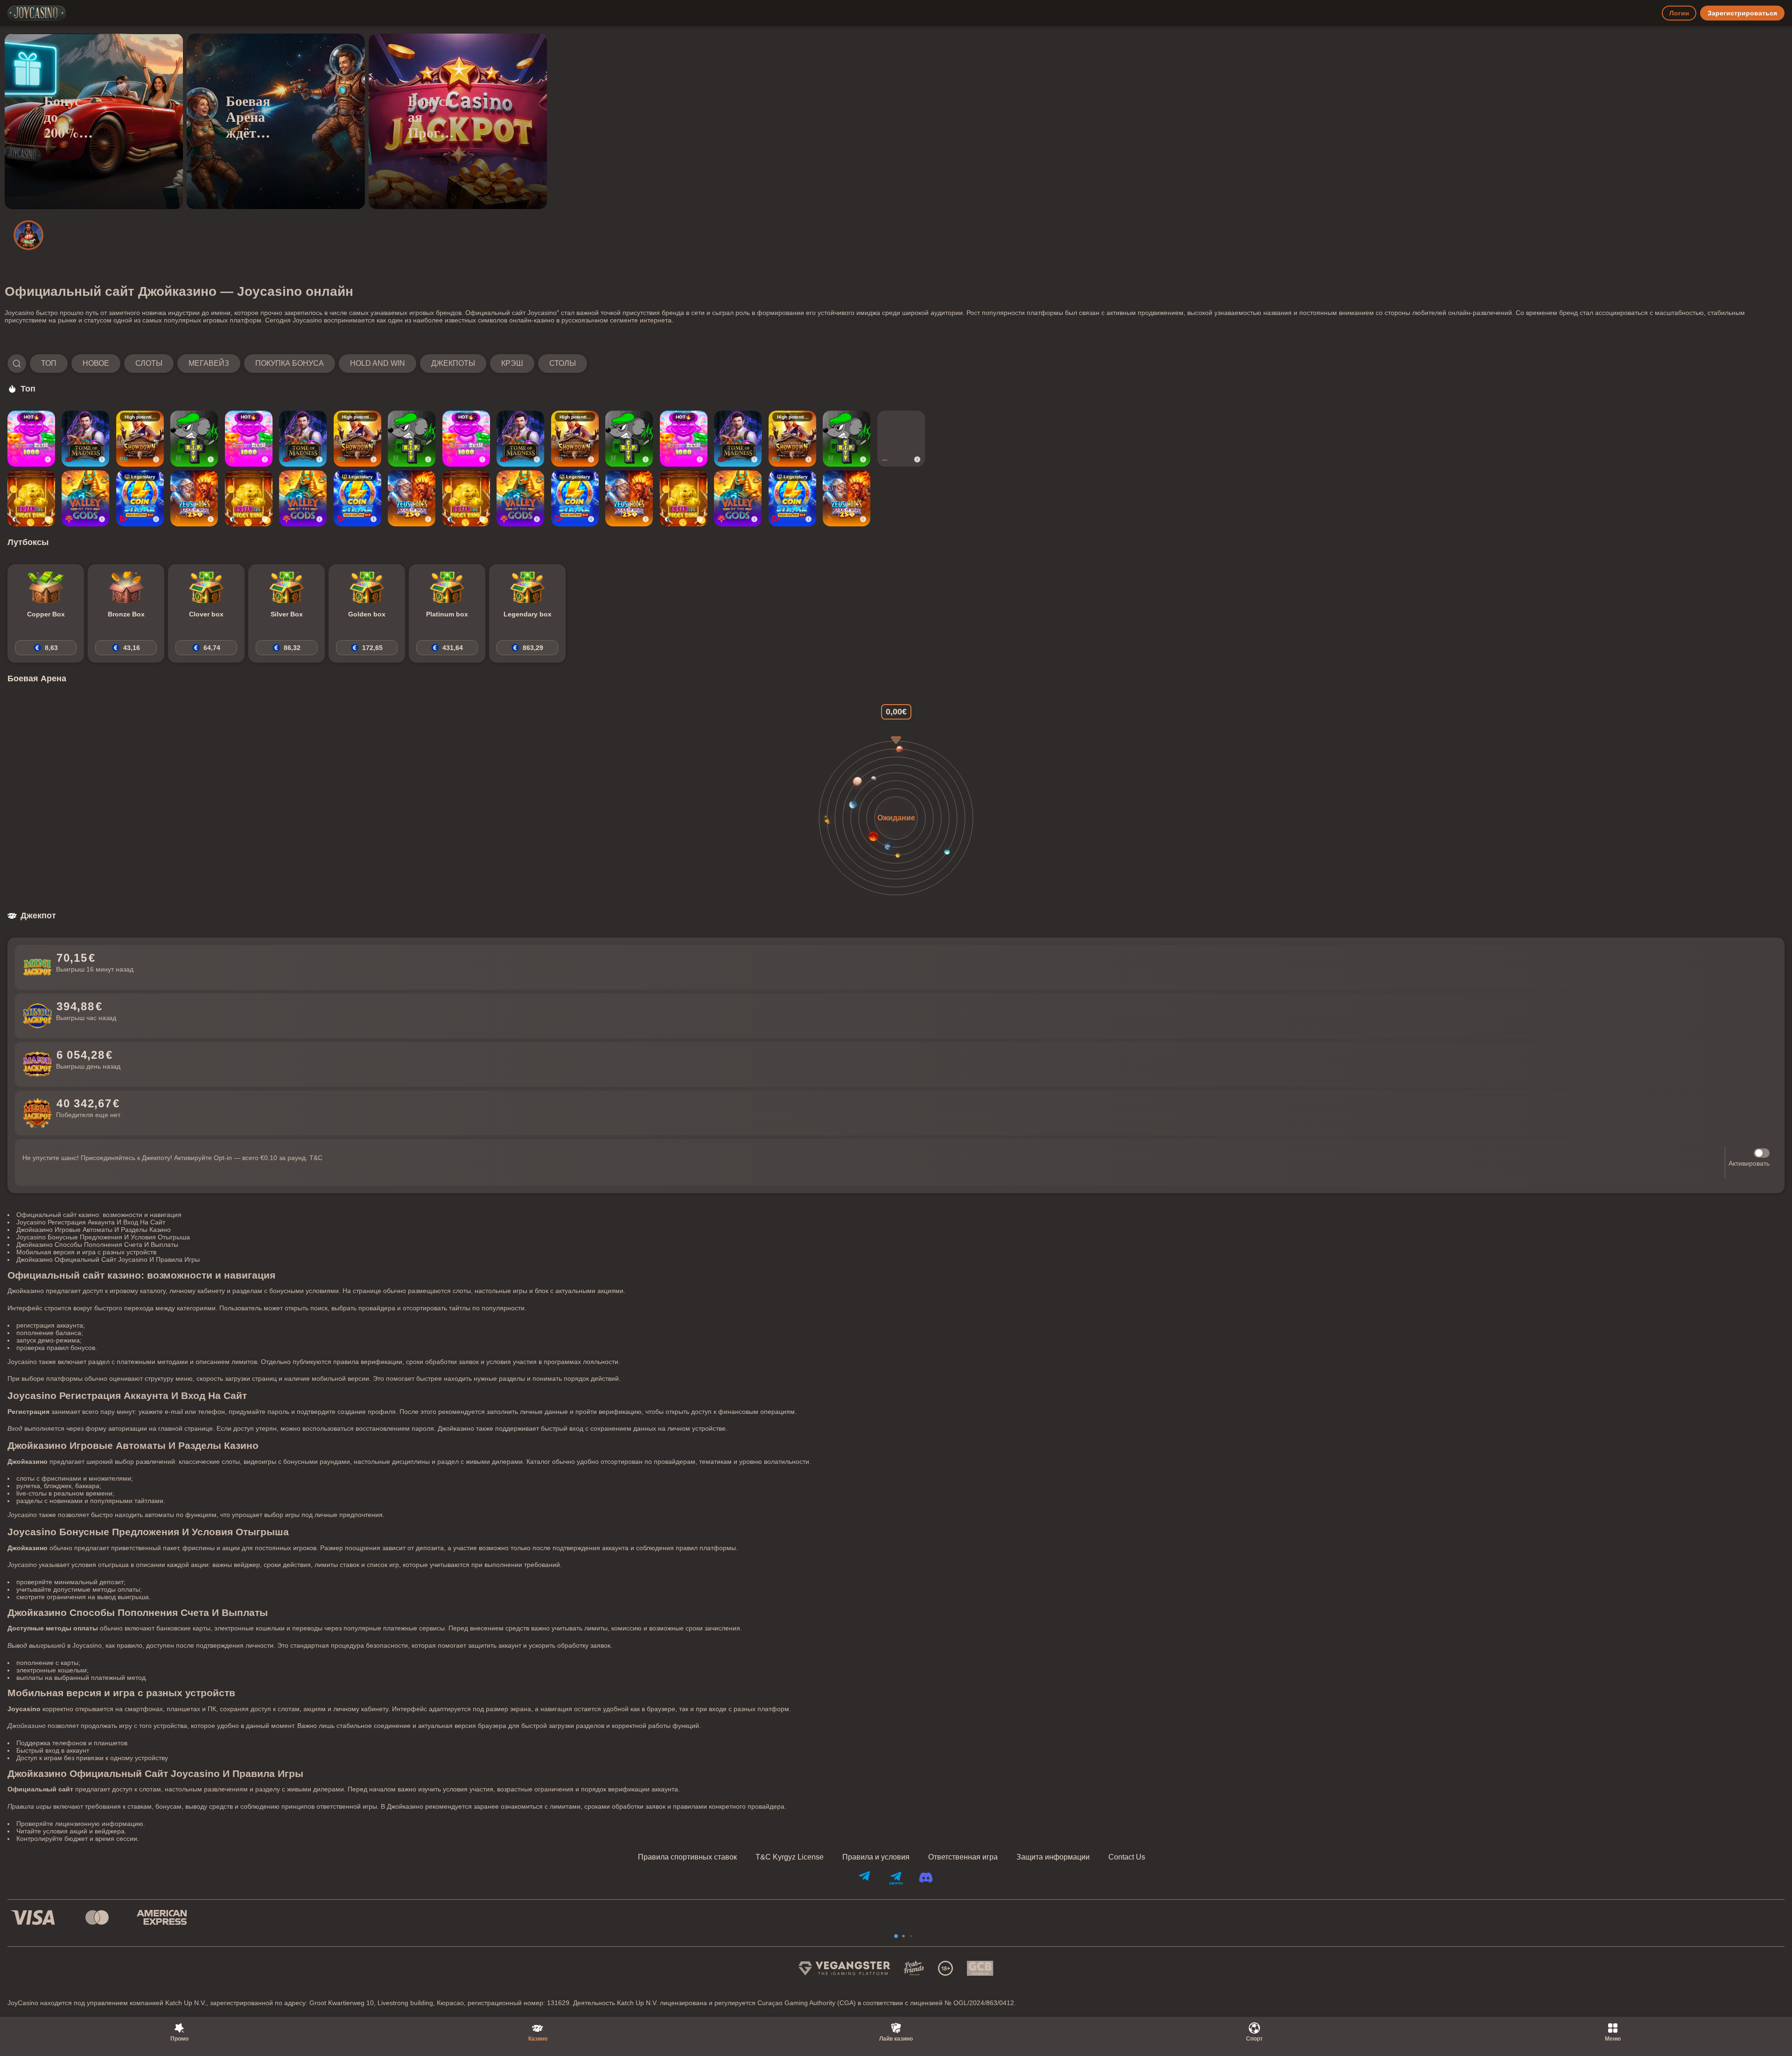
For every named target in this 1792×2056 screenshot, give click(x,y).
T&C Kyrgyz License (790, 1857)
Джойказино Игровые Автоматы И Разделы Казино (94, 1230)
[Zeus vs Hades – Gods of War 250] (194, 498)
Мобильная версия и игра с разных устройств (86, 1252)
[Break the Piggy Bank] (31, 498)
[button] (297, 364)
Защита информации (1053, 1857)
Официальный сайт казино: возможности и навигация (99, 1215)
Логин (1679, 13)
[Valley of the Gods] (85, 498)
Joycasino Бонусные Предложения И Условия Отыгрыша (103, 1237)
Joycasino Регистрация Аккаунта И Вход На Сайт (91, 1222)
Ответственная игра (963, 1857)
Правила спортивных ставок (687, 1857)
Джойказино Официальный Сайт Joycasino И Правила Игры (108, 1259)
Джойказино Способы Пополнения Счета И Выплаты (97, 1245)
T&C (316, 1158)
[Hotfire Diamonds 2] (901, 439)
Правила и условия (876, 1857)
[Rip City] (194, 439)
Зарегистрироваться (1742, 13)
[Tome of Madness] (85, 439)
